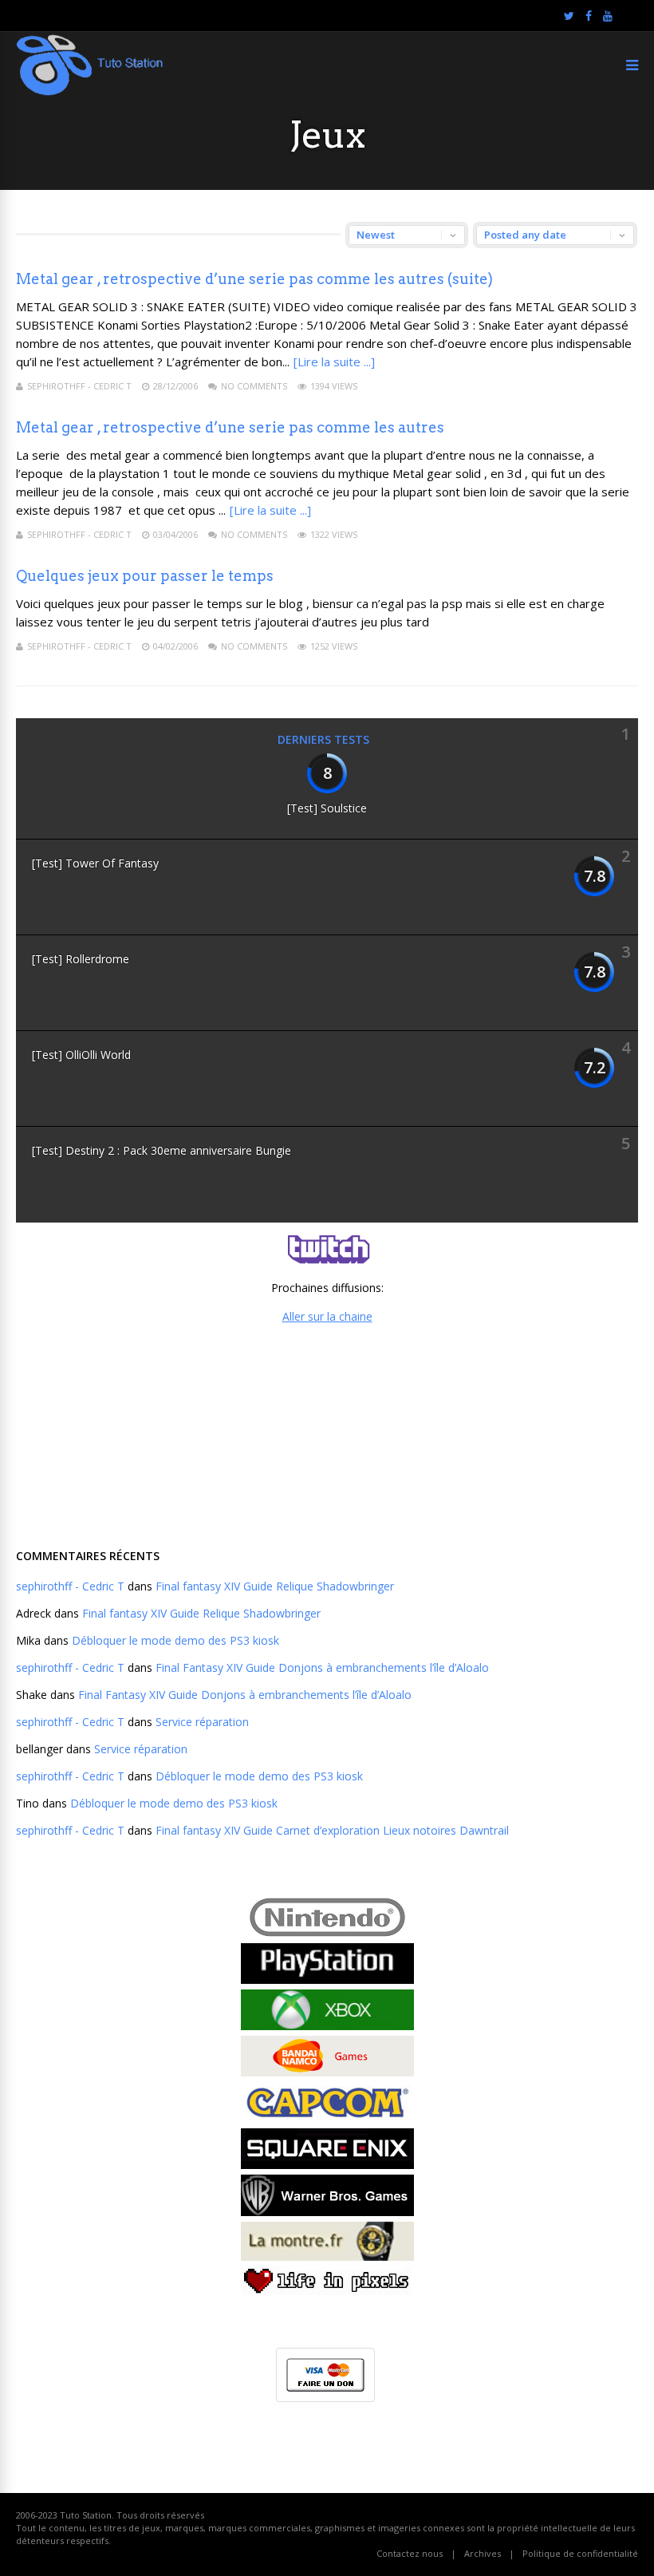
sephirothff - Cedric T (79, 386)
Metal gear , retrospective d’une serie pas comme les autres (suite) (254, 279)
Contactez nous (410, 2553)
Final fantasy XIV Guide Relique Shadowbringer (275, 1586)
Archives (483, 2553)
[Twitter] (569, 16)
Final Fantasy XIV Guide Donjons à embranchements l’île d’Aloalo (322, 1667)
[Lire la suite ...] (334, 362)
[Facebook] (589, 16)
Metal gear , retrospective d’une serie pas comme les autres (230, 427)
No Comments (254, 386)
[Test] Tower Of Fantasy (95, 863)
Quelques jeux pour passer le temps (145, 576)
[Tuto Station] (90, 92)
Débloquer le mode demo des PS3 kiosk (175, 1640)
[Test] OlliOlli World (81, 1055)
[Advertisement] (327, 1434)
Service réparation (202, 1722)
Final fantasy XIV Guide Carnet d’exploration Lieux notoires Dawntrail (332, 1830)
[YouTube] (608, 16)
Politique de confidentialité (580, 2553)
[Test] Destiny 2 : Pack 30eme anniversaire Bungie (162, 1150)
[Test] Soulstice (327, 808)
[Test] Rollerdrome (81, 959)
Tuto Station (86, 2515)
